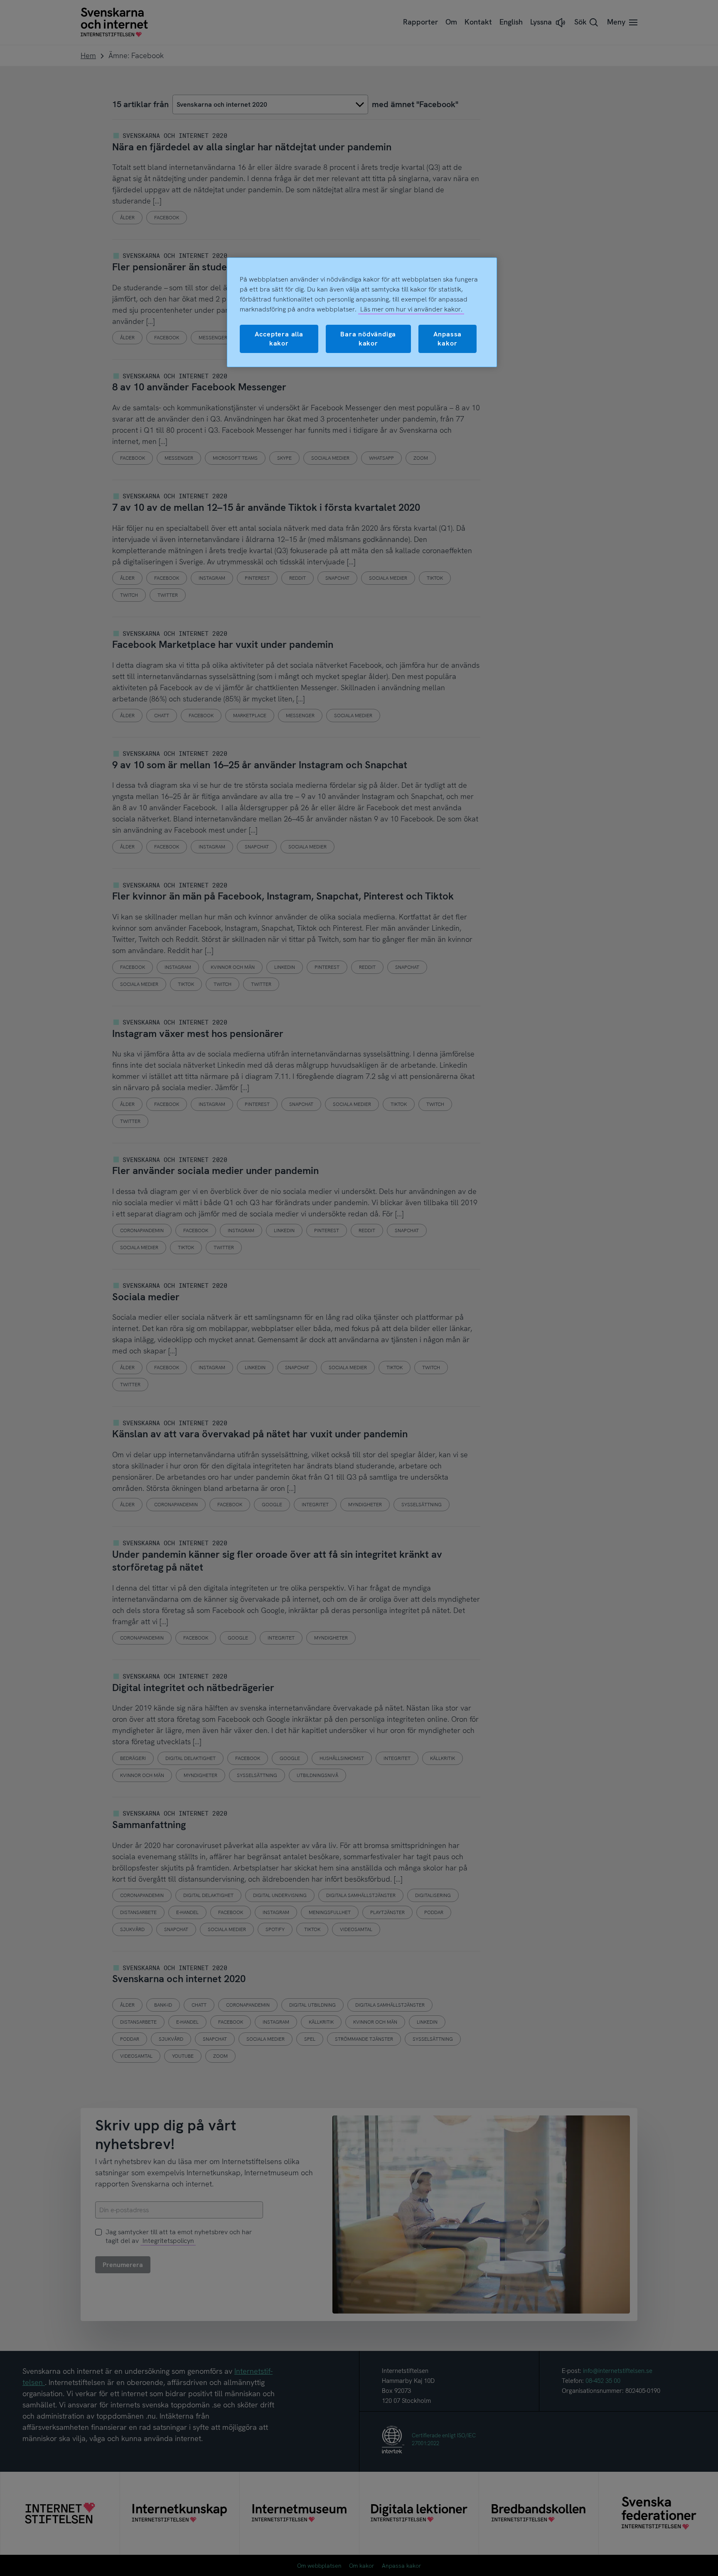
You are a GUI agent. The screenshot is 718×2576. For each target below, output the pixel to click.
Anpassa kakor (448, 339)
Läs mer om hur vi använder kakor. (411, 309)
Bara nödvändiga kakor (368, 339)
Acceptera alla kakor (279, 339)
